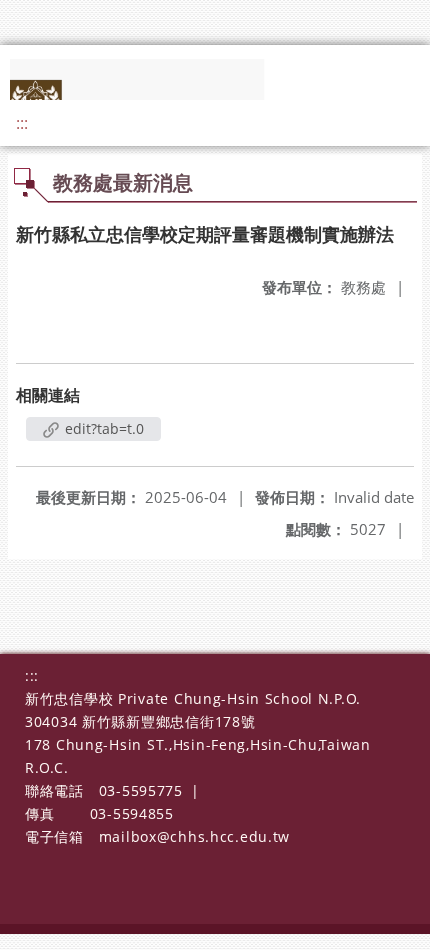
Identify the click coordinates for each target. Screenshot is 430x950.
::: (22, 123)
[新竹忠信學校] (152, 94)
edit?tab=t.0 (102, 428)
